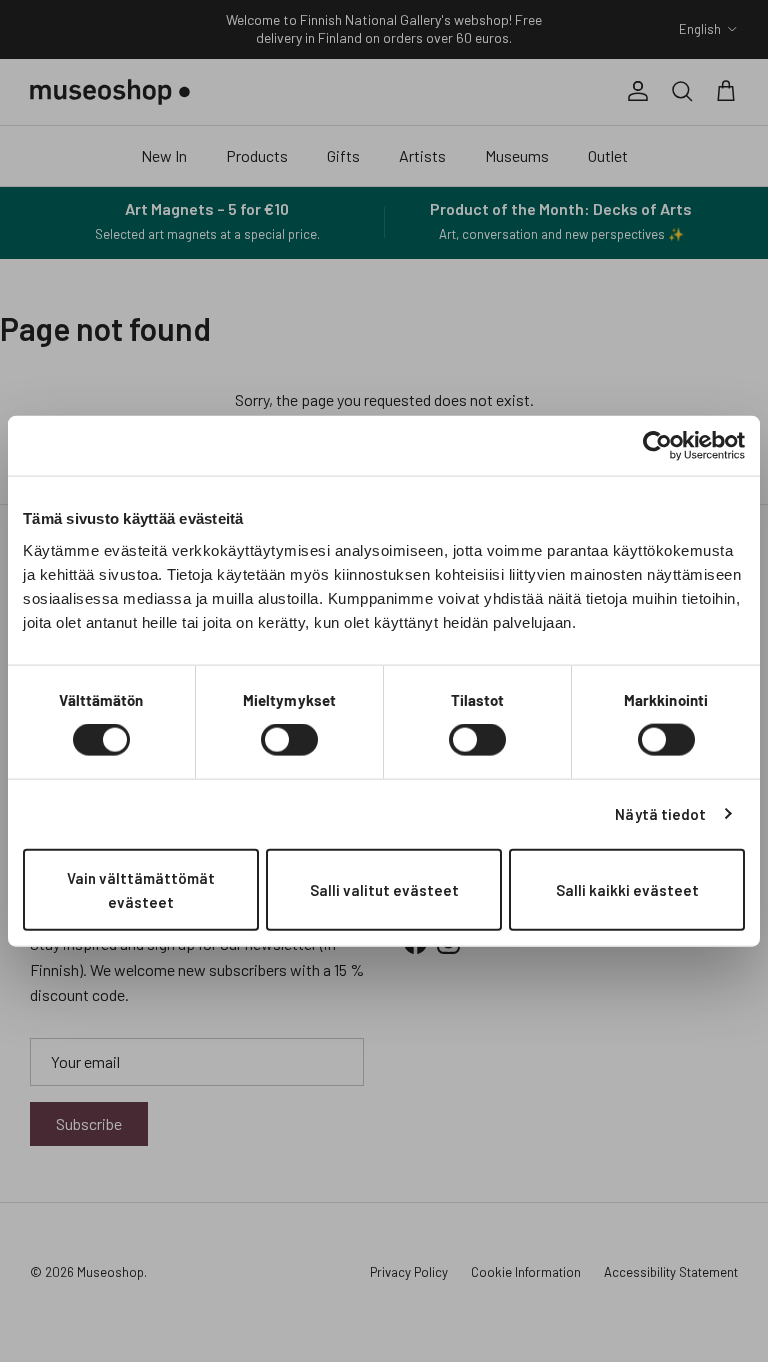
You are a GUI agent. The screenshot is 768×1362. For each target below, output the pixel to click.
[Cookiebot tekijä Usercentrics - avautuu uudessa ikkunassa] (657, 446)
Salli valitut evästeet (384, 889)
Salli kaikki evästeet (627, 889)
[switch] (289, 740)
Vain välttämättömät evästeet (141, 889)
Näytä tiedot (660, 814)
